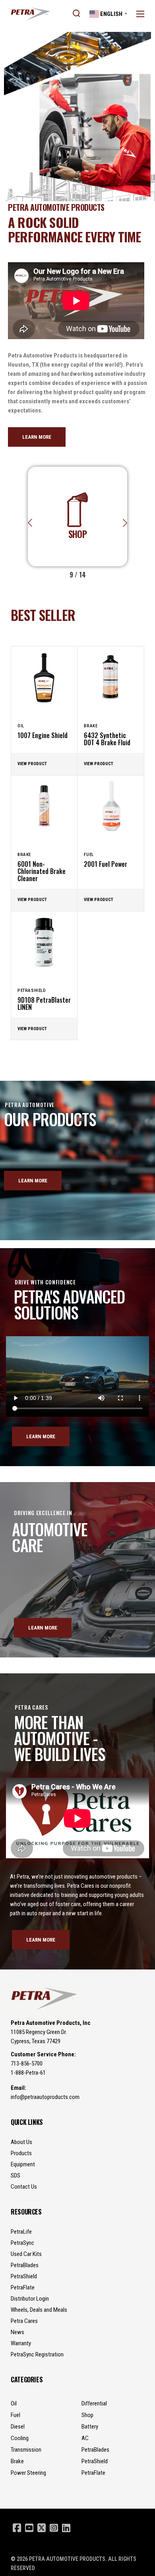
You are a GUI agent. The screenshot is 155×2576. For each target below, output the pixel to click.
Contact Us (24, 2187)
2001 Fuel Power (106, 864)
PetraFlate (23, 2287)
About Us (21, 2142)
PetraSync (22, 2243)
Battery (90, 2427)
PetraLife (21, 2232)
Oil (21, 726)
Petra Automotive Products (67, 2559)
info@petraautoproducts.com (45, 2097)
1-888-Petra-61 (28, 2073)
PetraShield (32, 991)
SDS (15, 2175)
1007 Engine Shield (43, 735)
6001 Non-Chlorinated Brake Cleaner (42, 871)
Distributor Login (30, 2299)
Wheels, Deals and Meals (39, 2310)
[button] (125, 523)
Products (21, 2153)
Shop (87, 2415)
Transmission (26, 2450)
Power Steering (28, 2473)
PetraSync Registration (37, 2354)
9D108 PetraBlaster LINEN (44, 1003)
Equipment (23, 2164)
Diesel (18, 2427)
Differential (94, 2403)
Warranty (21, 2343)
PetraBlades (25, 2265)
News (17, 2332)
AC (85, 2438)
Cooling (20, 2438)
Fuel (89, 855)
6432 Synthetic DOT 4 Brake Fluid (107, 739)
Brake (91, 726)
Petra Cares (24, 2321)
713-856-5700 (27, 2064)
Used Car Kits (26, 2254)
